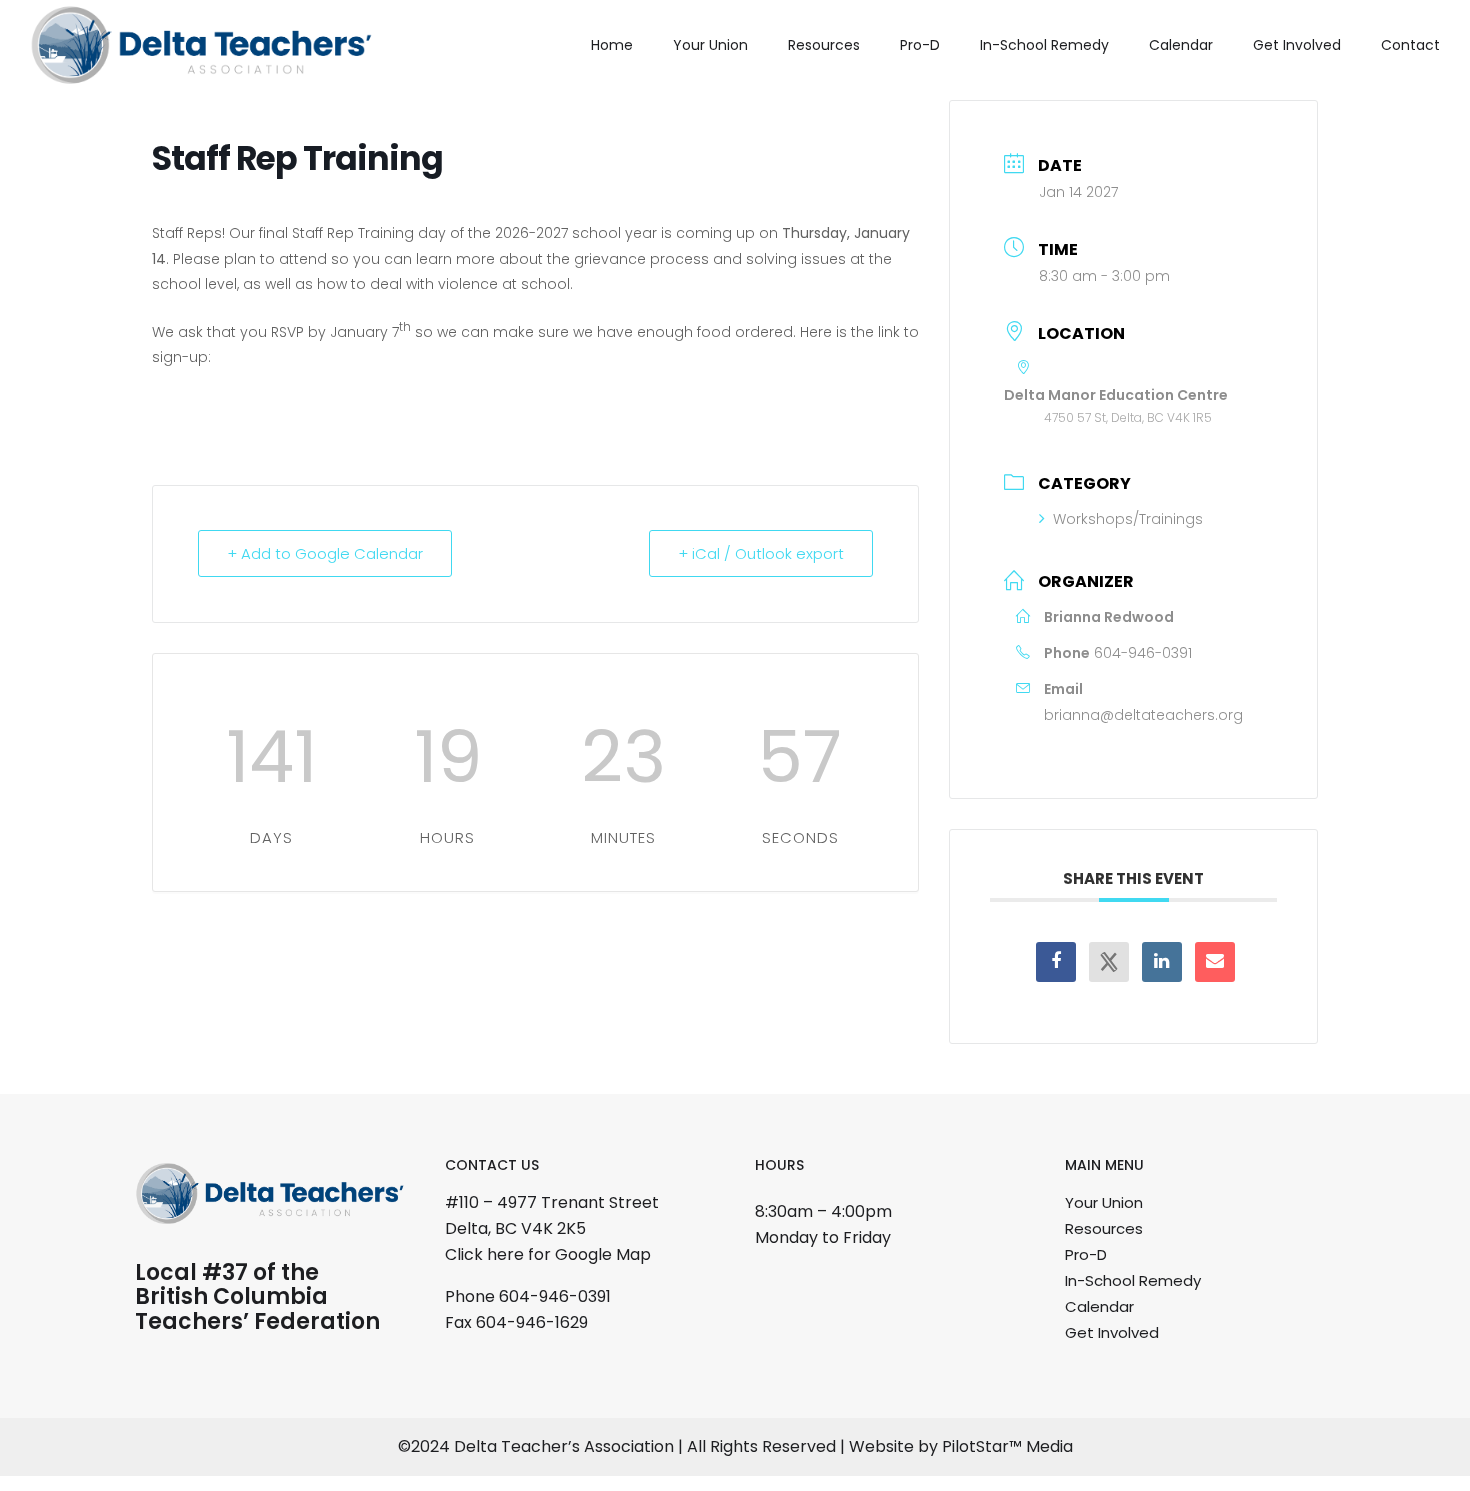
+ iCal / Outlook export (761, 553)
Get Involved (1297, 45)
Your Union (710, 45)
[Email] (1215, 962)
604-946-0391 (1143, 653)
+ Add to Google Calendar (325, 553)
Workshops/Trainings (1128, 519)
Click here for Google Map (548, 1254)
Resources (824, 45)
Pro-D (920, 45)
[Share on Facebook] (1056, 962)
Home (612, 45)
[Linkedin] (1162, 962)
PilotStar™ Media (1007, 1446)
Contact (1410, 45)
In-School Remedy (1044, 45)
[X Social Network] (1109, 962)
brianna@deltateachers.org (1143, 715)
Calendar (1181, 45)
